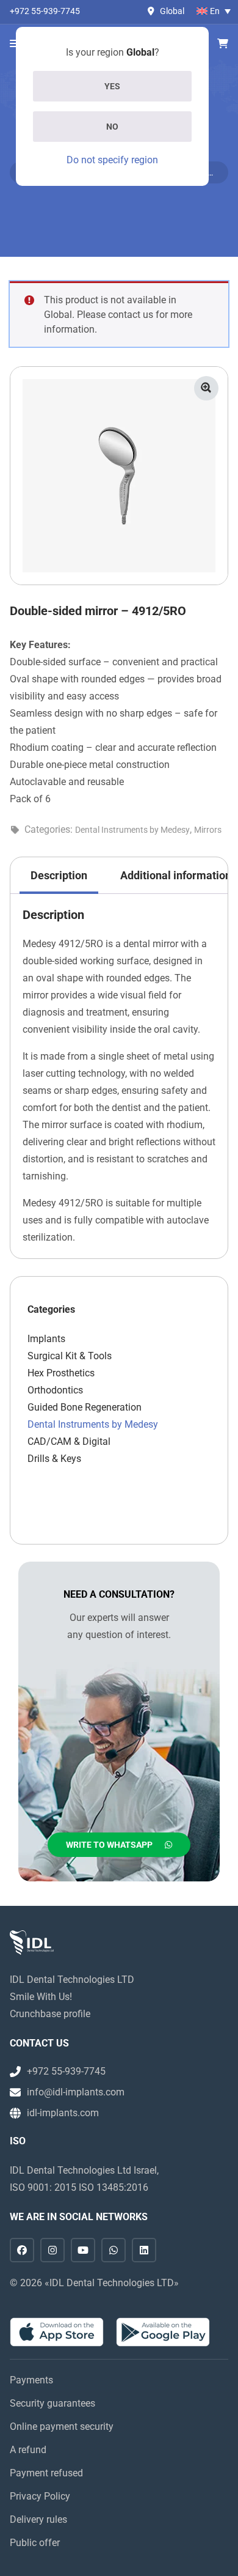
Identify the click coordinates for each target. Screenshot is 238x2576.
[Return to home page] (32, 1943)
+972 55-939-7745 (45, 11)
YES (112, 86)
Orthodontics (55, 1390)
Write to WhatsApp (109, 1845)
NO (112, 127)
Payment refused (46, 2473)
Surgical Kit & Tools (70, 1356)
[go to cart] (223, 44)
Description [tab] (59, 875)
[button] (206, 388)
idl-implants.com (63, 2113)
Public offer (35, 2543)
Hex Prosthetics (61, 1373)
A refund (28, 2450)
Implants (46, 1339)
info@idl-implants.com (76, 2092)
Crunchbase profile (50, 2014)
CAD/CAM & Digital (69, 1441)
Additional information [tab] (176, 875)
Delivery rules (38, 2519)
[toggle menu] (14, 44)
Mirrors (208, 830)
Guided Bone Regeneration (85, 1407)
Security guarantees (52, 2403)
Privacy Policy (40, 2496)
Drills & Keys (54, 1459)
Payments (31, 2380)
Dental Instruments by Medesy (132, 830)
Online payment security (62, 2427)
